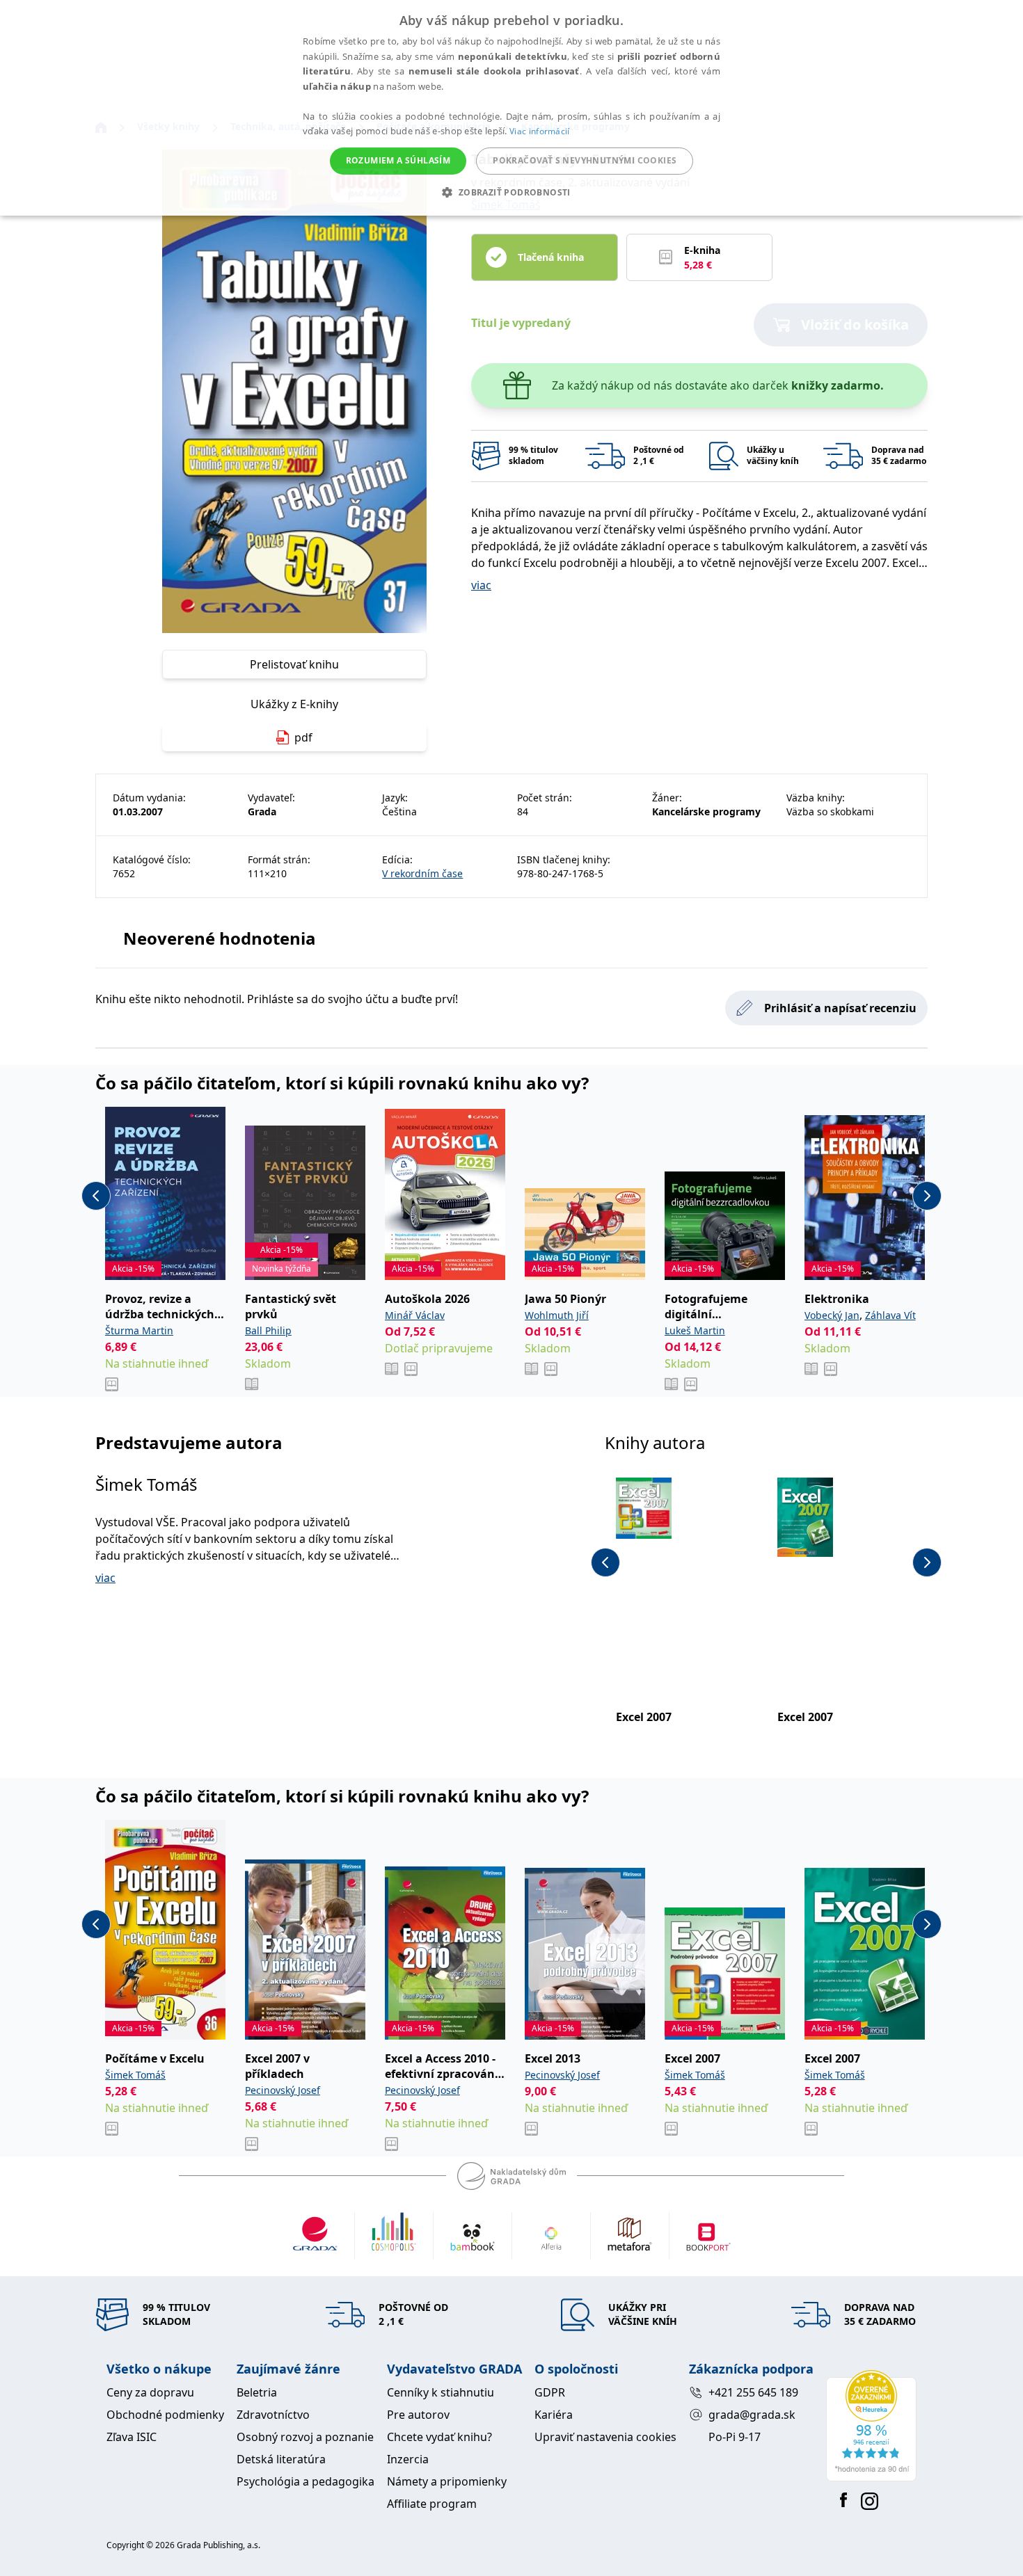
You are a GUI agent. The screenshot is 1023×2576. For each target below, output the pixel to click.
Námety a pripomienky (447, 2481)
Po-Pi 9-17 (735, 2437)
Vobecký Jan (832, 1315)
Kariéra (554, 2415)
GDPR (550, 2392)
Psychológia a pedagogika (306, 2481)
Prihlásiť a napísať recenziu (840, 1008)
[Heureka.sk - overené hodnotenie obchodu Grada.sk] (871, 2426)
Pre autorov (418, 2415)
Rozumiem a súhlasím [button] (398, 160)
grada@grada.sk (752, 2415)
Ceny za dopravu (150, 2392)
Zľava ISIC (132, 2437)
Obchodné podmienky (165, 2415)
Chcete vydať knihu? (439, 2437)
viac (481, 585)
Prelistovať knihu (294, 664)
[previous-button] (96, 1196)
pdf (303, 737)
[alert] (511, 108)
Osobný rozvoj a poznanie (305, 2437)
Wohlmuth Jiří (557, 1315)
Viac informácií (540, 131)
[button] (511, 192)
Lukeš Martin (695, 1330)
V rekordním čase (422, 873)
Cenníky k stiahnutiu (441, 2392)
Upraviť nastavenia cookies (605, 2437)
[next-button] (927, 1196)
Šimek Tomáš (146, 1484)
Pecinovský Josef (283, 2090)
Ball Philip (268, 1330)
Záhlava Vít (890, 1315)
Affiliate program (432, 2504)
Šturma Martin (139, 1330)
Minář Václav (415, 1315)
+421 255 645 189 (753, 2392)
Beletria (257, 2392)
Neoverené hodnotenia (220, 938)
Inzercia (408, 2459)
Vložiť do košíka (855, 325)
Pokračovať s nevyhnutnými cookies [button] (585, 160)
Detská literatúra (281, 2459)
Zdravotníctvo (273, 2415)
